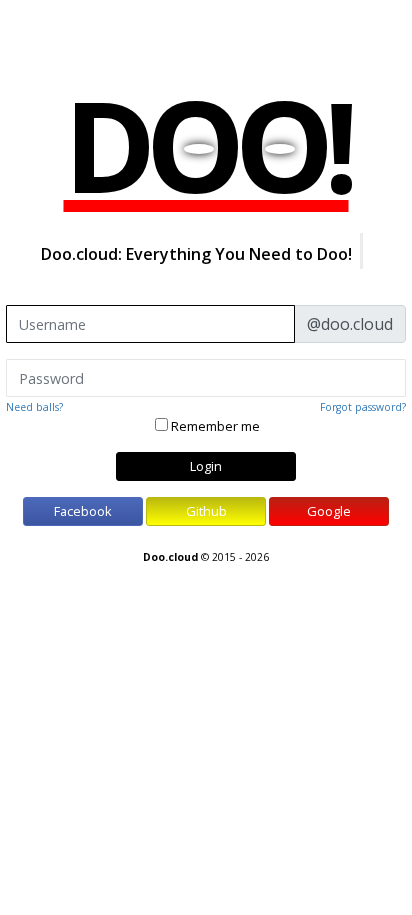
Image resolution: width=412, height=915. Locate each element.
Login (206, 466)
